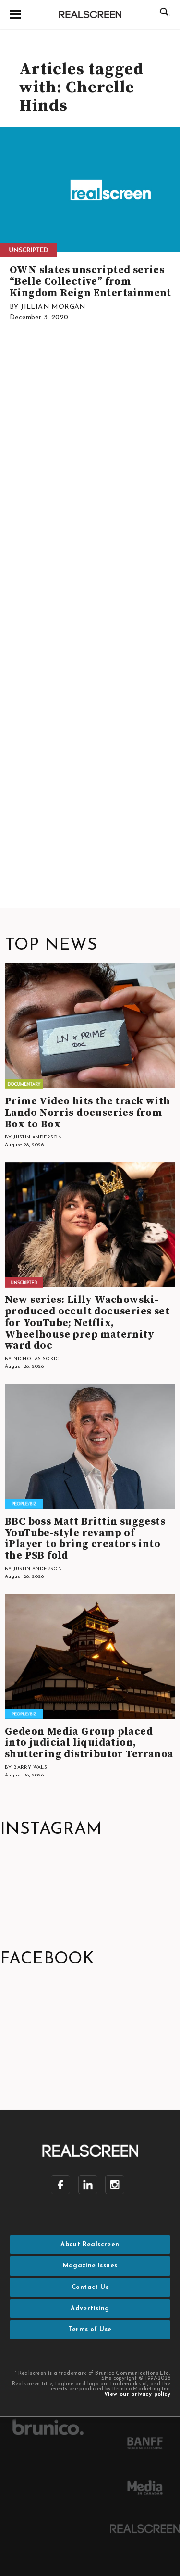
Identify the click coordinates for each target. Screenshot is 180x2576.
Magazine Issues (90, 2266)
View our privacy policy (137, 2395)
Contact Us (90, 2287)
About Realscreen (90, 2245)
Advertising (90, 2308)
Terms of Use (90, 2330)
